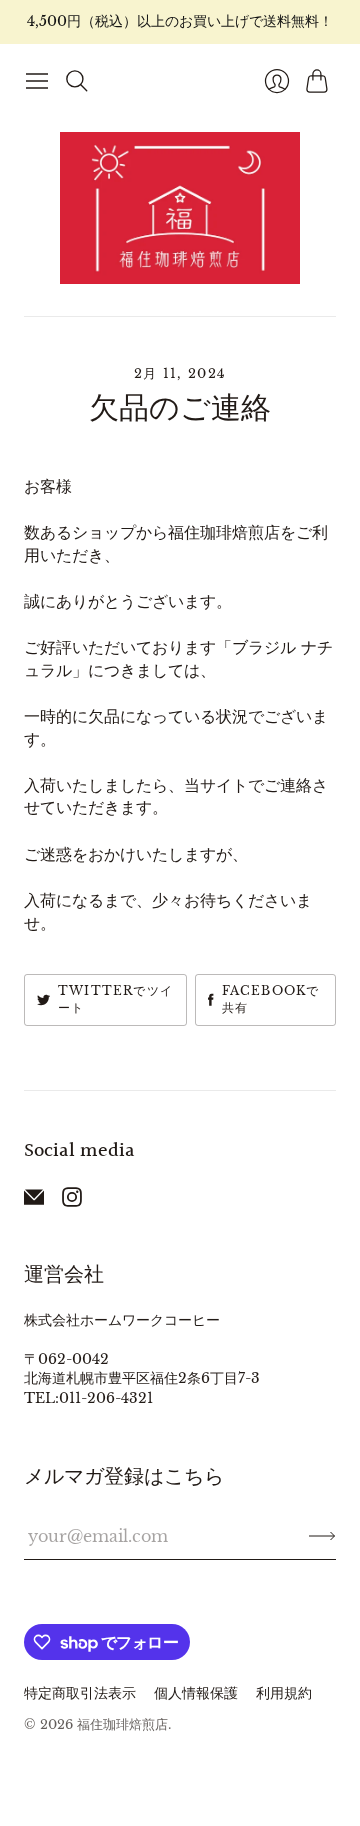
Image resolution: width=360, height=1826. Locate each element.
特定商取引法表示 (80, 1693)
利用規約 (284, 1693)
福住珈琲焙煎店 (122, 1724)
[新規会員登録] (322, 1536)
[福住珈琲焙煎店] (180, 208)
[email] (34, 1201)
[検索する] (77, 81)
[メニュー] (37, 81)
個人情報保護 (196, 1693)
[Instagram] (72, 1201)
